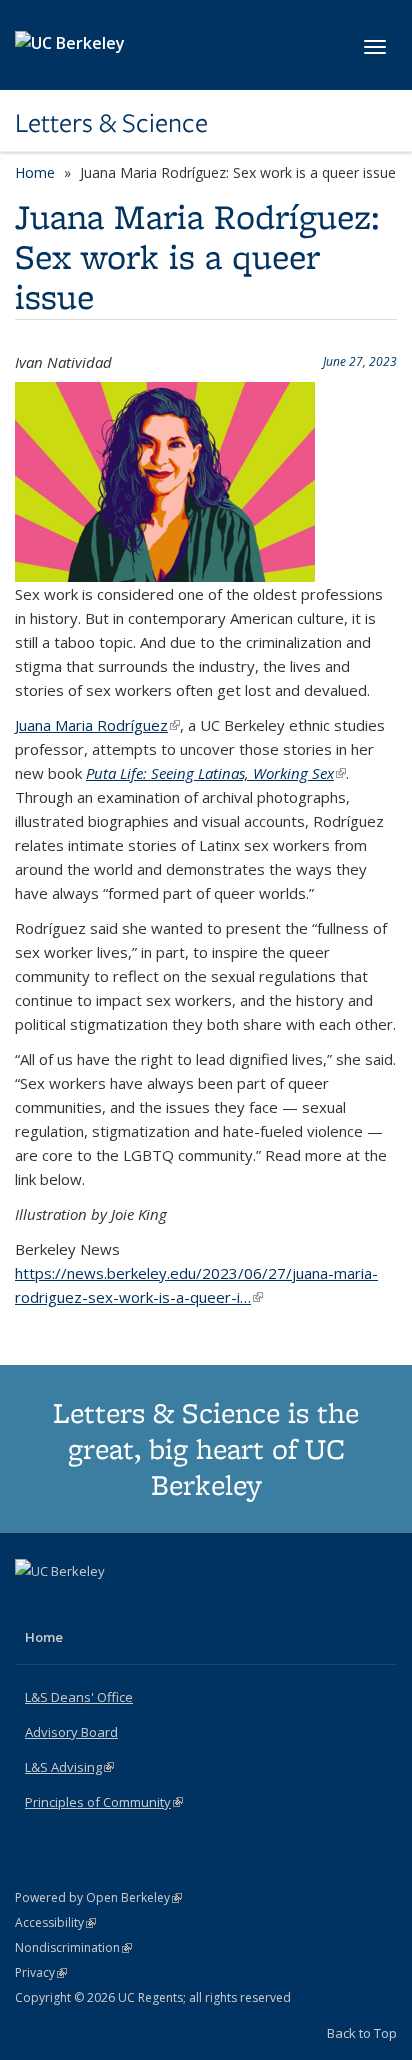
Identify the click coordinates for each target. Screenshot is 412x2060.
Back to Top (362, 2033)
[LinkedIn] (72, 1605)
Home (35, 172)
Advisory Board (71, 1732)
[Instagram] (111, 1605)
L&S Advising (69, 1767)
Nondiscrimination (73, 1947)
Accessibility (55, 1922)
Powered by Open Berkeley (98, 1897)
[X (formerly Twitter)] (33, 1605)
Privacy (41, 1972)
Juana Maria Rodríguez (97, 725)
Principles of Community (104, 1802)
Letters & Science (111, 123)
